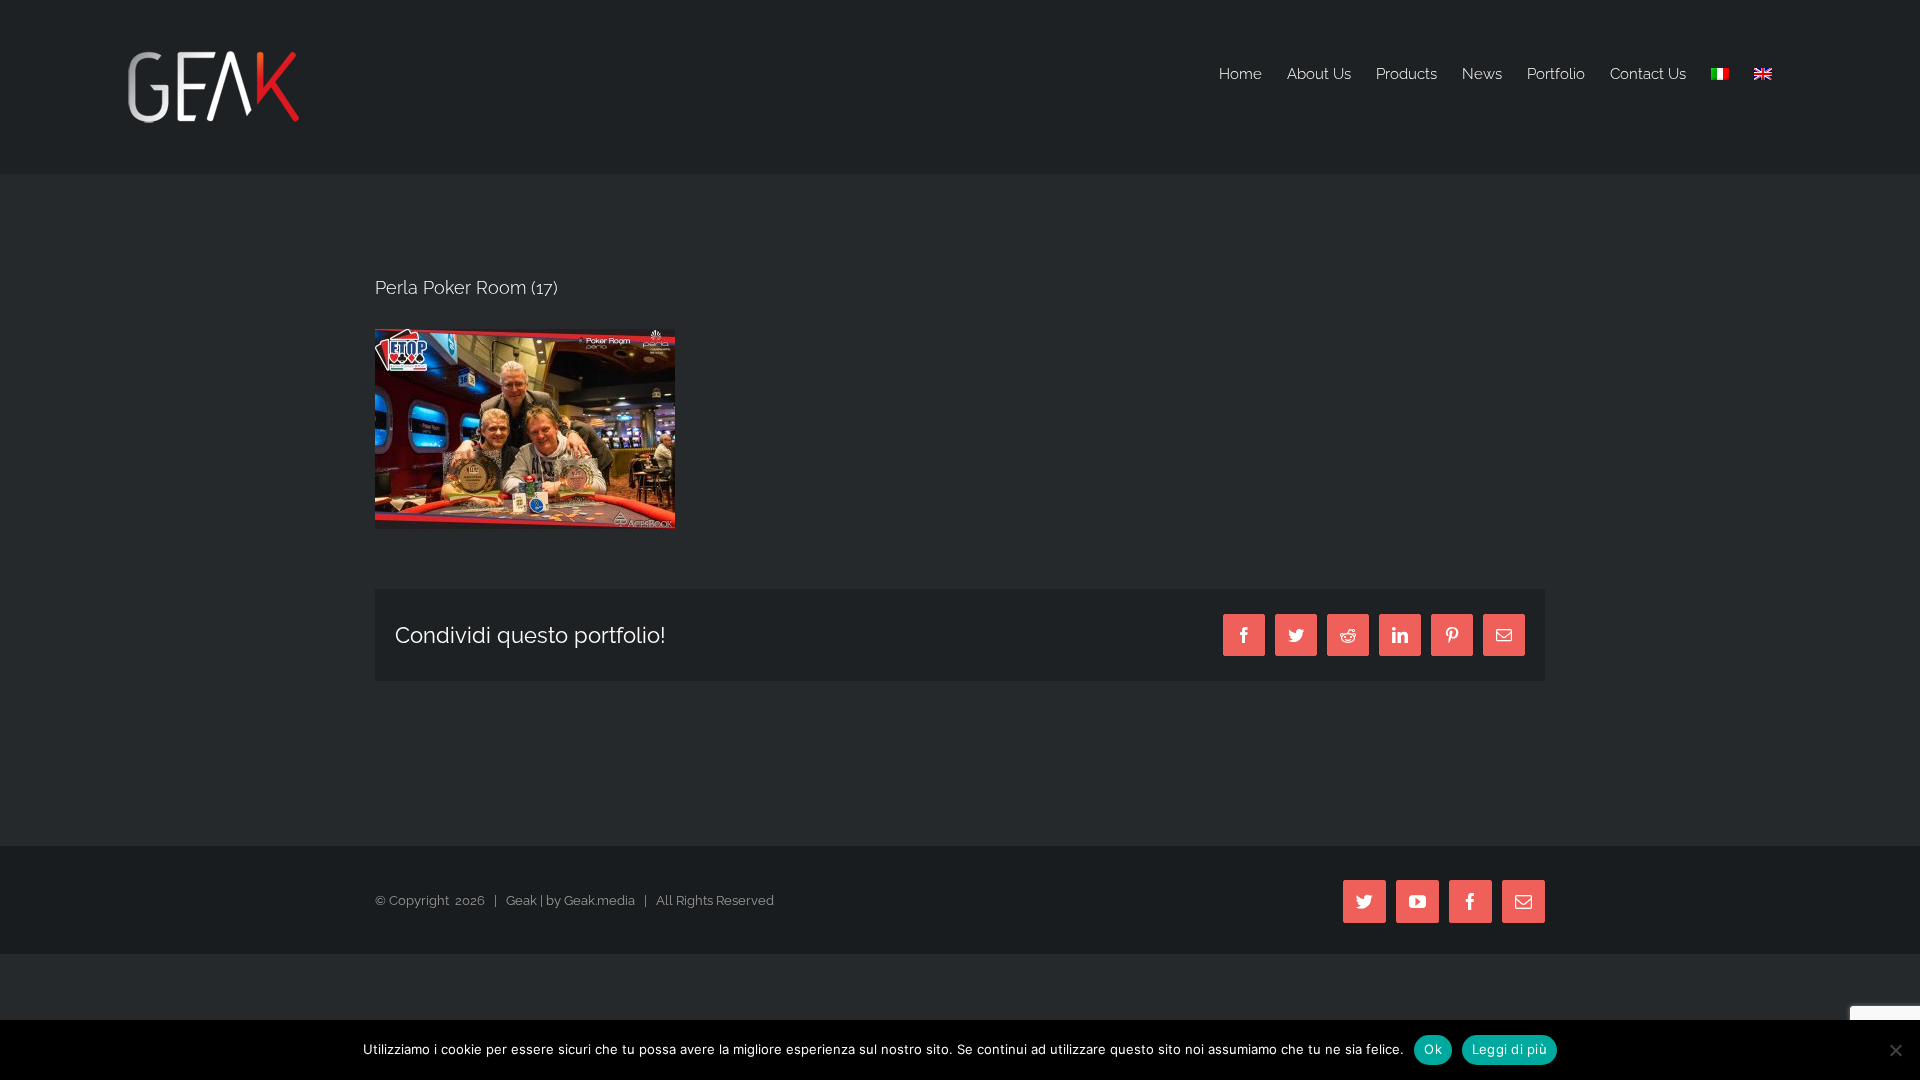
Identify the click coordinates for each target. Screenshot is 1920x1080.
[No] (1895, 1050)
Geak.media (599, 900)
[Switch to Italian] (1720, 74)
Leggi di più (1509, 1049)
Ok (1433, 1049)
